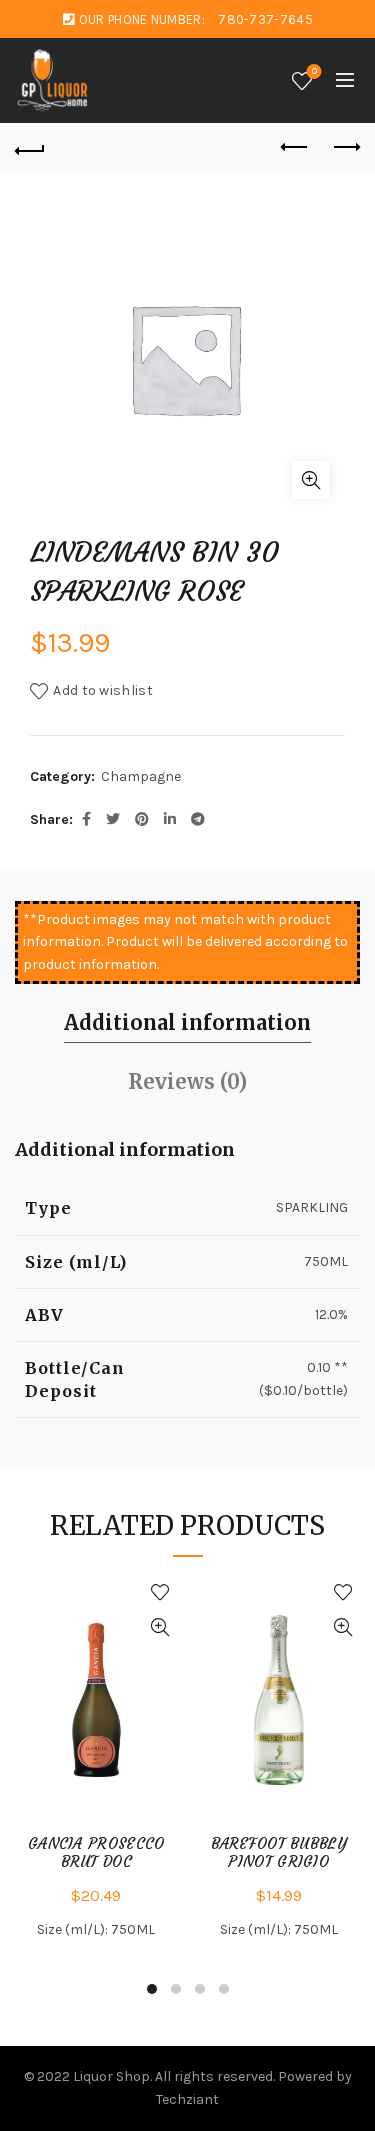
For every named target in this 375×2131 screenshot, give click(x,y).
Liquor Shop (111, 2076)
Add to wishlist (103, 690)
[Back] (30, 148)
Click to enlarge (311, 480)
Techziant (187, 2099)
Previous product (295, 148)
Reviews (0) (187, 1081)
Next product (345, 148)
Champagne (141, 776)
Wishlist (314, 71)
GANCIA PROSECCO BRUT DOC (96, 1853)
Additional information (187, 1022)
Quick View (160, 1627)
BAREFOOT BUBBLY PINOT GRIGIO (279, 1853)
